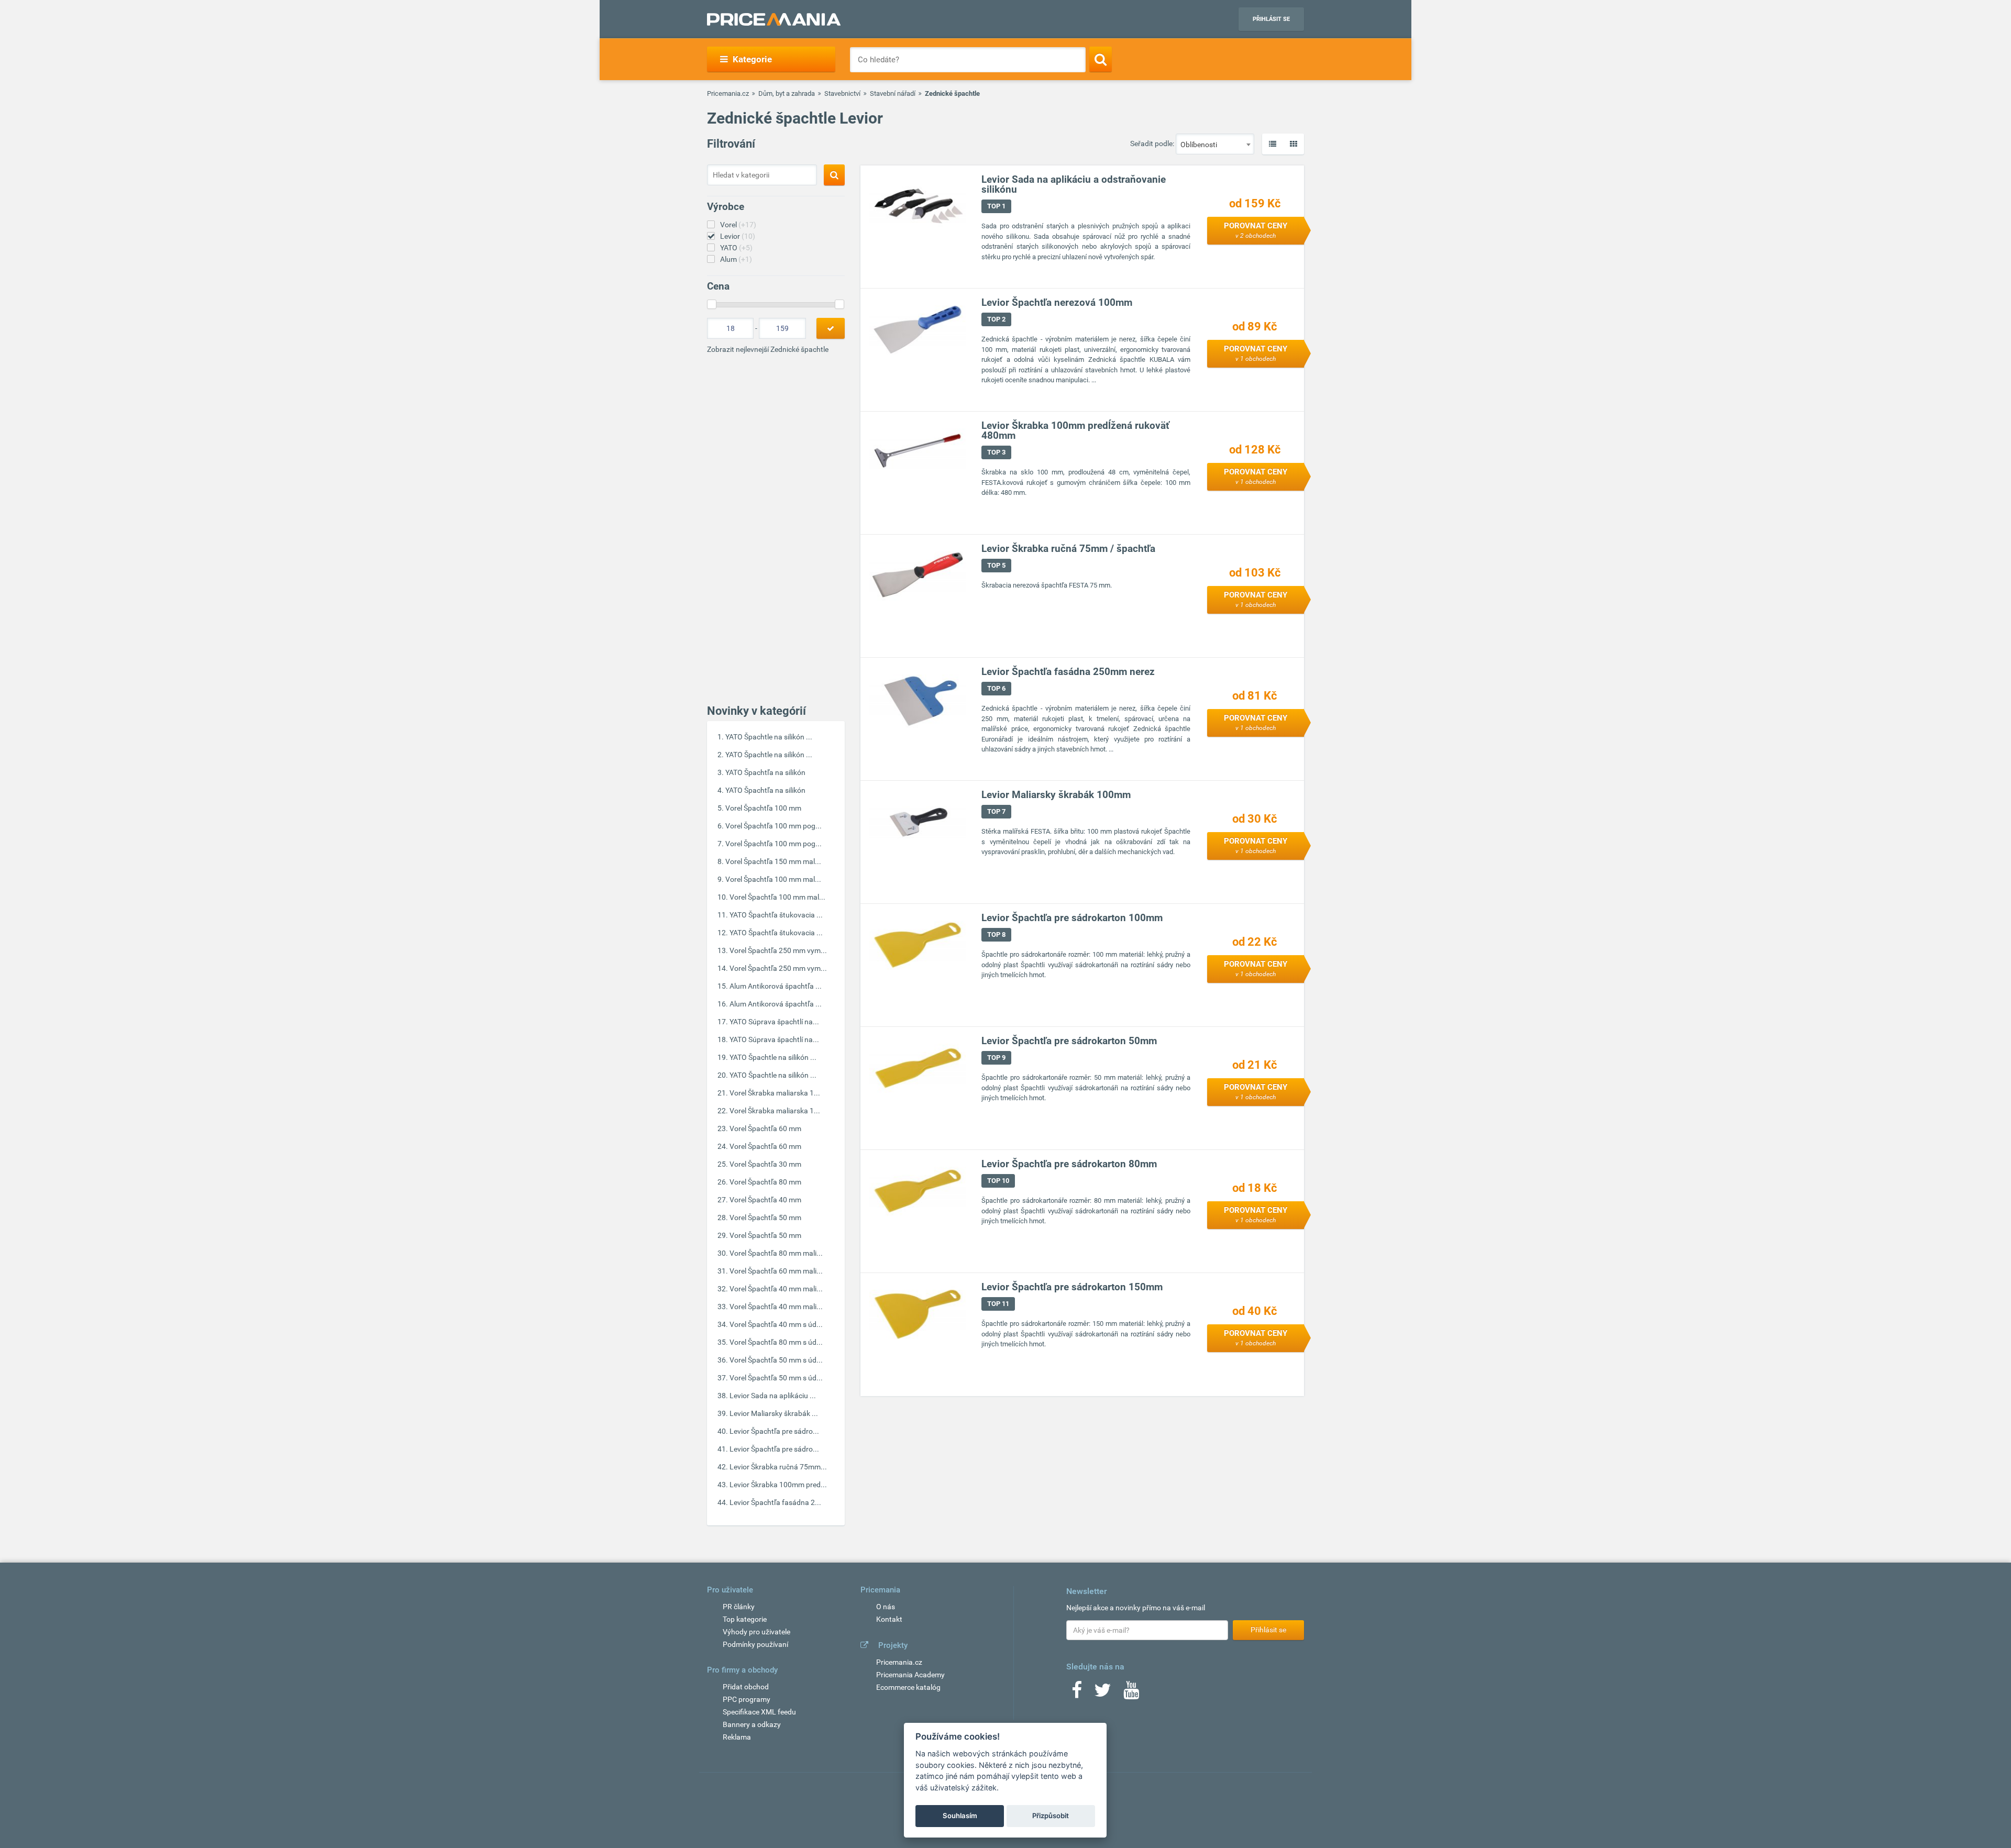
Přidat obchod (746, 1687)
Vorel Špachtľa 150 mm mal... (773, 861)
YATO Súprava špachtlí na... (774, 1022)
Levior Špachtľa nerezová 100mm (1057, 302)
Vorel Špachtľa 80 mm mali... (776, 1253)
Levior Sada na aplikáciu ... (773, 1396)
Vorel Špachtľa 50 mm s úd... (776, 1360)
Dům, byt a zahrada (787, 93)
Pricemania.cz (728, 93)
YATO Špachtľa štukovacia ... (776, 915)
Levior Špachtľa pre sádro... (774, 1431)
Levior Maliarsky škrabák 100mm (1056, 795)
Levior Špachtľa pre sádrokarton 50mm (1069, 1041)
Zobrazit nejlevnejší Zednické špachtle (768, 349)
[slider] (712, 304)
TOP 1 (996, 206)
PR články (739, 1607)
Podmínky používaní (755, 1644)
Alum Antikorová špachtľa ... (776, 986)
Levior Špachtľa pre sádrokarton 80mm (1069, 1164)
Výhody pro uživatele (756, 1632)
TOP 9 (996, 1058)
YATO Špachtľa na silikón (765, 772)
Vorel (738, 225)
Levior (738, 236)
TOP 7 (996, 811)
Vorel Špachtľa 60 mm (765, 1128)
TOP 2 (996, 319)
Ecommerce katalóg (908, 1687)
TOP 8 (996, 934)
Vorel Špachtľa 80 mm (765, 1182)
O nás (886, 1607)
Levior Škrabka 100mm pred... (778, 1485)
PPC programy (747, 1699)
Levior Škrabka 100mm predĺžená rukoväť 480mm (1075, 430)
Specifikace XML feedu (759, 1712)
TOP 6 (996, 688)
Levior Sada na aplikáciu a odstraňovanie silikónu (1074, 184)
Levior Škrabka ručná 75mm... (778, 1467)
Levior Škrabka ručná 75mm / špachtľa (1068, 549)
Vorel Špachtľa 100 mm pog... (774, 826)
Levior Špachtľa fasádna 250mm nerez (1068, 672)
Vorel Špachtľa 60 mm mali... (776, 1271)
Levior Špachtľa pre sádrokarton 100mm (1072, 918)
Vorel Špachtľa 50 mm (765, 1218)
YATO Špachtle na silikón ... (769, 737)
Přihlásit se (1271, 19)
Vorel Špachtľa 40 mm (765, 1200)
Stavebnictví (842, 93)
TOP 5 (996, 565)
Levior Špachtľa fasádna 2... (775, 1502)
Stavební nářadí (893, 93)
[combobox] (1215, 144)
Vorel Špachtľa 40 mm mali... (776, 1289)
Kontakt (889, 1619)
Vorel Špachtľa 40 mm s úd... (776, 1324)
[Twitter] (1103, 1694)
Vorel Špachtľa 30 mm (765, 1164)
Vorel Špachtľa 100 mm (763, 808)
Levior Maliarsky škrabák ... (774, 1413)
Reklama (737, 1737)
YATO (736, 248)
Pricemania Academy (910, 1675)
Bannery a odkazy (752, 1724)
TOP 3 (996, 452)
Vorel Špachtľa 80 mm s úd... (776, 1342)
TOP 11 (998, 1304)
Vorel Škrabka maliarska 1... (775, 1093)
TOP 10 (998, 1181)
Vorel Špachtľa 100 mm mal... (773, 879)
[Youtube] (1131, 1694)
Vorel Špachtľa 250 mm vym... (778, 950)
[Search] (1101, 59)
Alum (736, 259)
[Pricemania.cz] (774, 19)
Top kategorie (745, 1619)
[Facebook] (1077, 1694)
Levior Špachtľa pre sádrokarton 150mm (1072, 1287)
